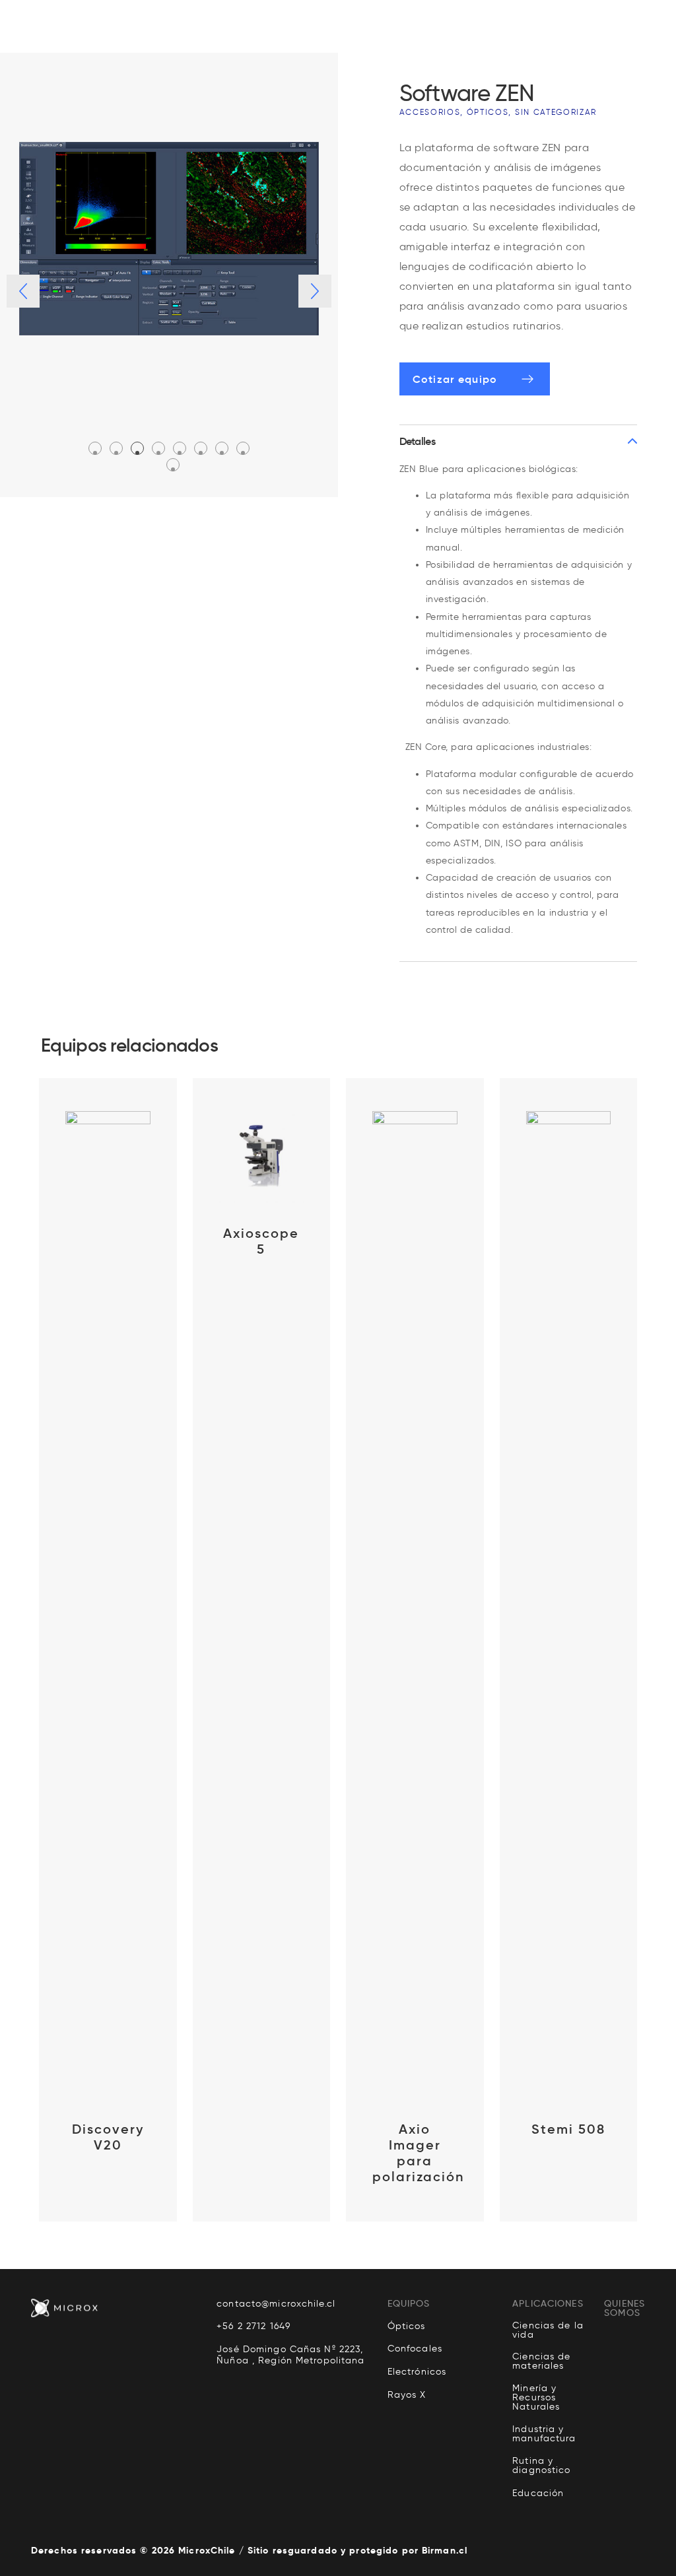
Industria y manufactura (544, 2434)
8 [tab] (243, 453)
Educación (538, 2493)
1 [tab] (95, 453)
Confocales (415, 2349)
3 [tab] (137, 453)
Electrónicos (417, 2372)
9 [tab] (173, 469)
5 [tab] (180, 453)
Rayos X (407, 2395)
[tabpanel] (169, 239)
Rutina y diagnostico (541, 2466)
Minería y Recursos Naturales (536, 2398)
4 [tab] (158, 453)
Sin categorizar (556, 112)
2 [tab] (116, 453)
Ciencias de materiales (541, 2361)
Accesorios (430, 112)
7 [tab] (222, 453)
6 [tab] (201, 453)
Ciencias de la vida (548, 2330)
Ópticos (488, 112)
